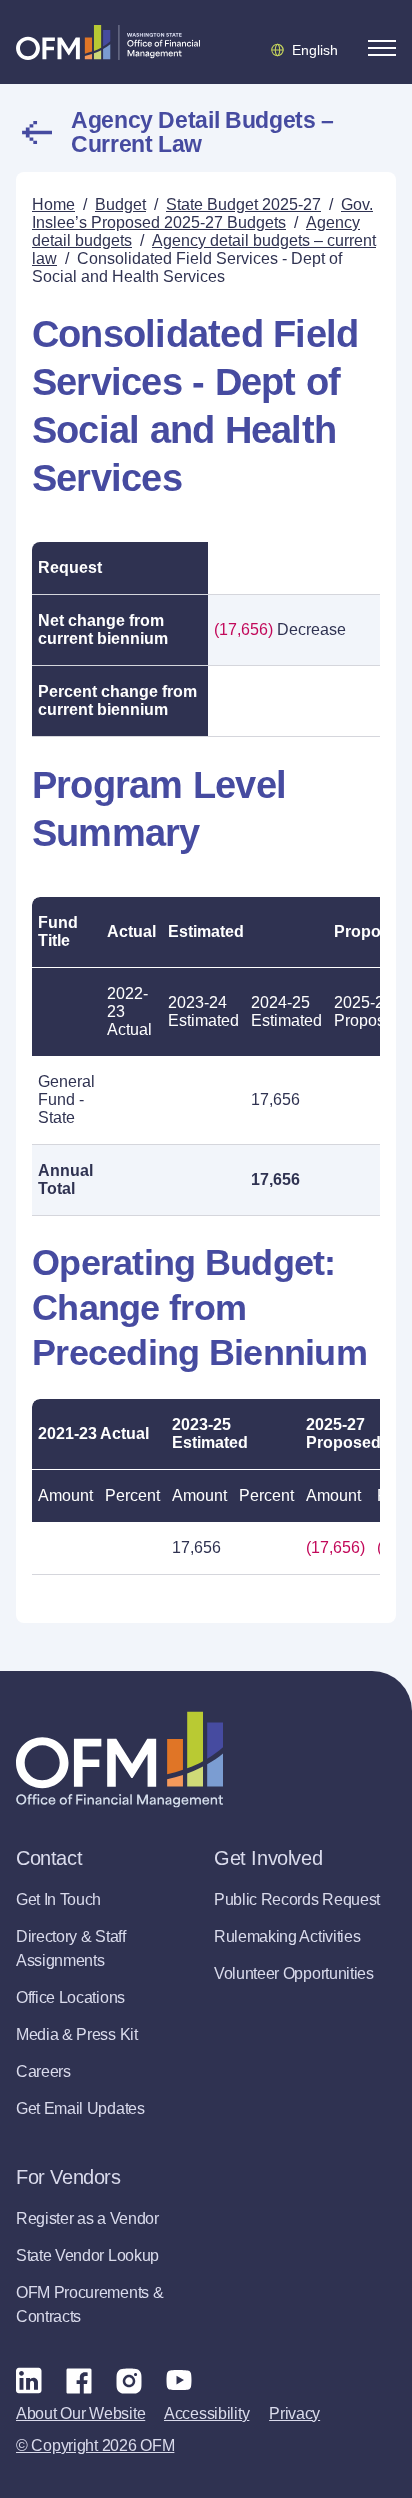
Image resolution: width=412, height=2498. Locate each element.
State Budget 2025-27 (243, 204)
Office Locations (70, 1997)
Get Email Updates (80, 2108)
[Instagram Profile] (129, 2380)
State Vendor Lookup (87, 2255)
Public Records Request (297, 1899)
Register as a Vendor (87, 2218)
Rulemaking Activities (287, 1936)
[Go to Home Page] (108, 42)
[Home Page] (119, 1759)
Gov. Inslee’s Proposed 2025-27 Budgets (202, 213)
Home (53, 204)
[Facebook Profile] (79, 2380)
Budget (120, 204)
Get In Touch (58, 1899)
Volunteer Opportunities (294, 1973)
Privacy (294, 2413)
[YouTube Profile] (179, 2380)
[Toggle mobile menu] (382, 48)
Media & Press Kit (77, 2034)
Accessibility (206, 2413)
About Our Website (80, 2413)
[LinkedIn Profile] (29, 2379)
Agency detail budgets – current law (202, 132)
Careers (43, 2071)
